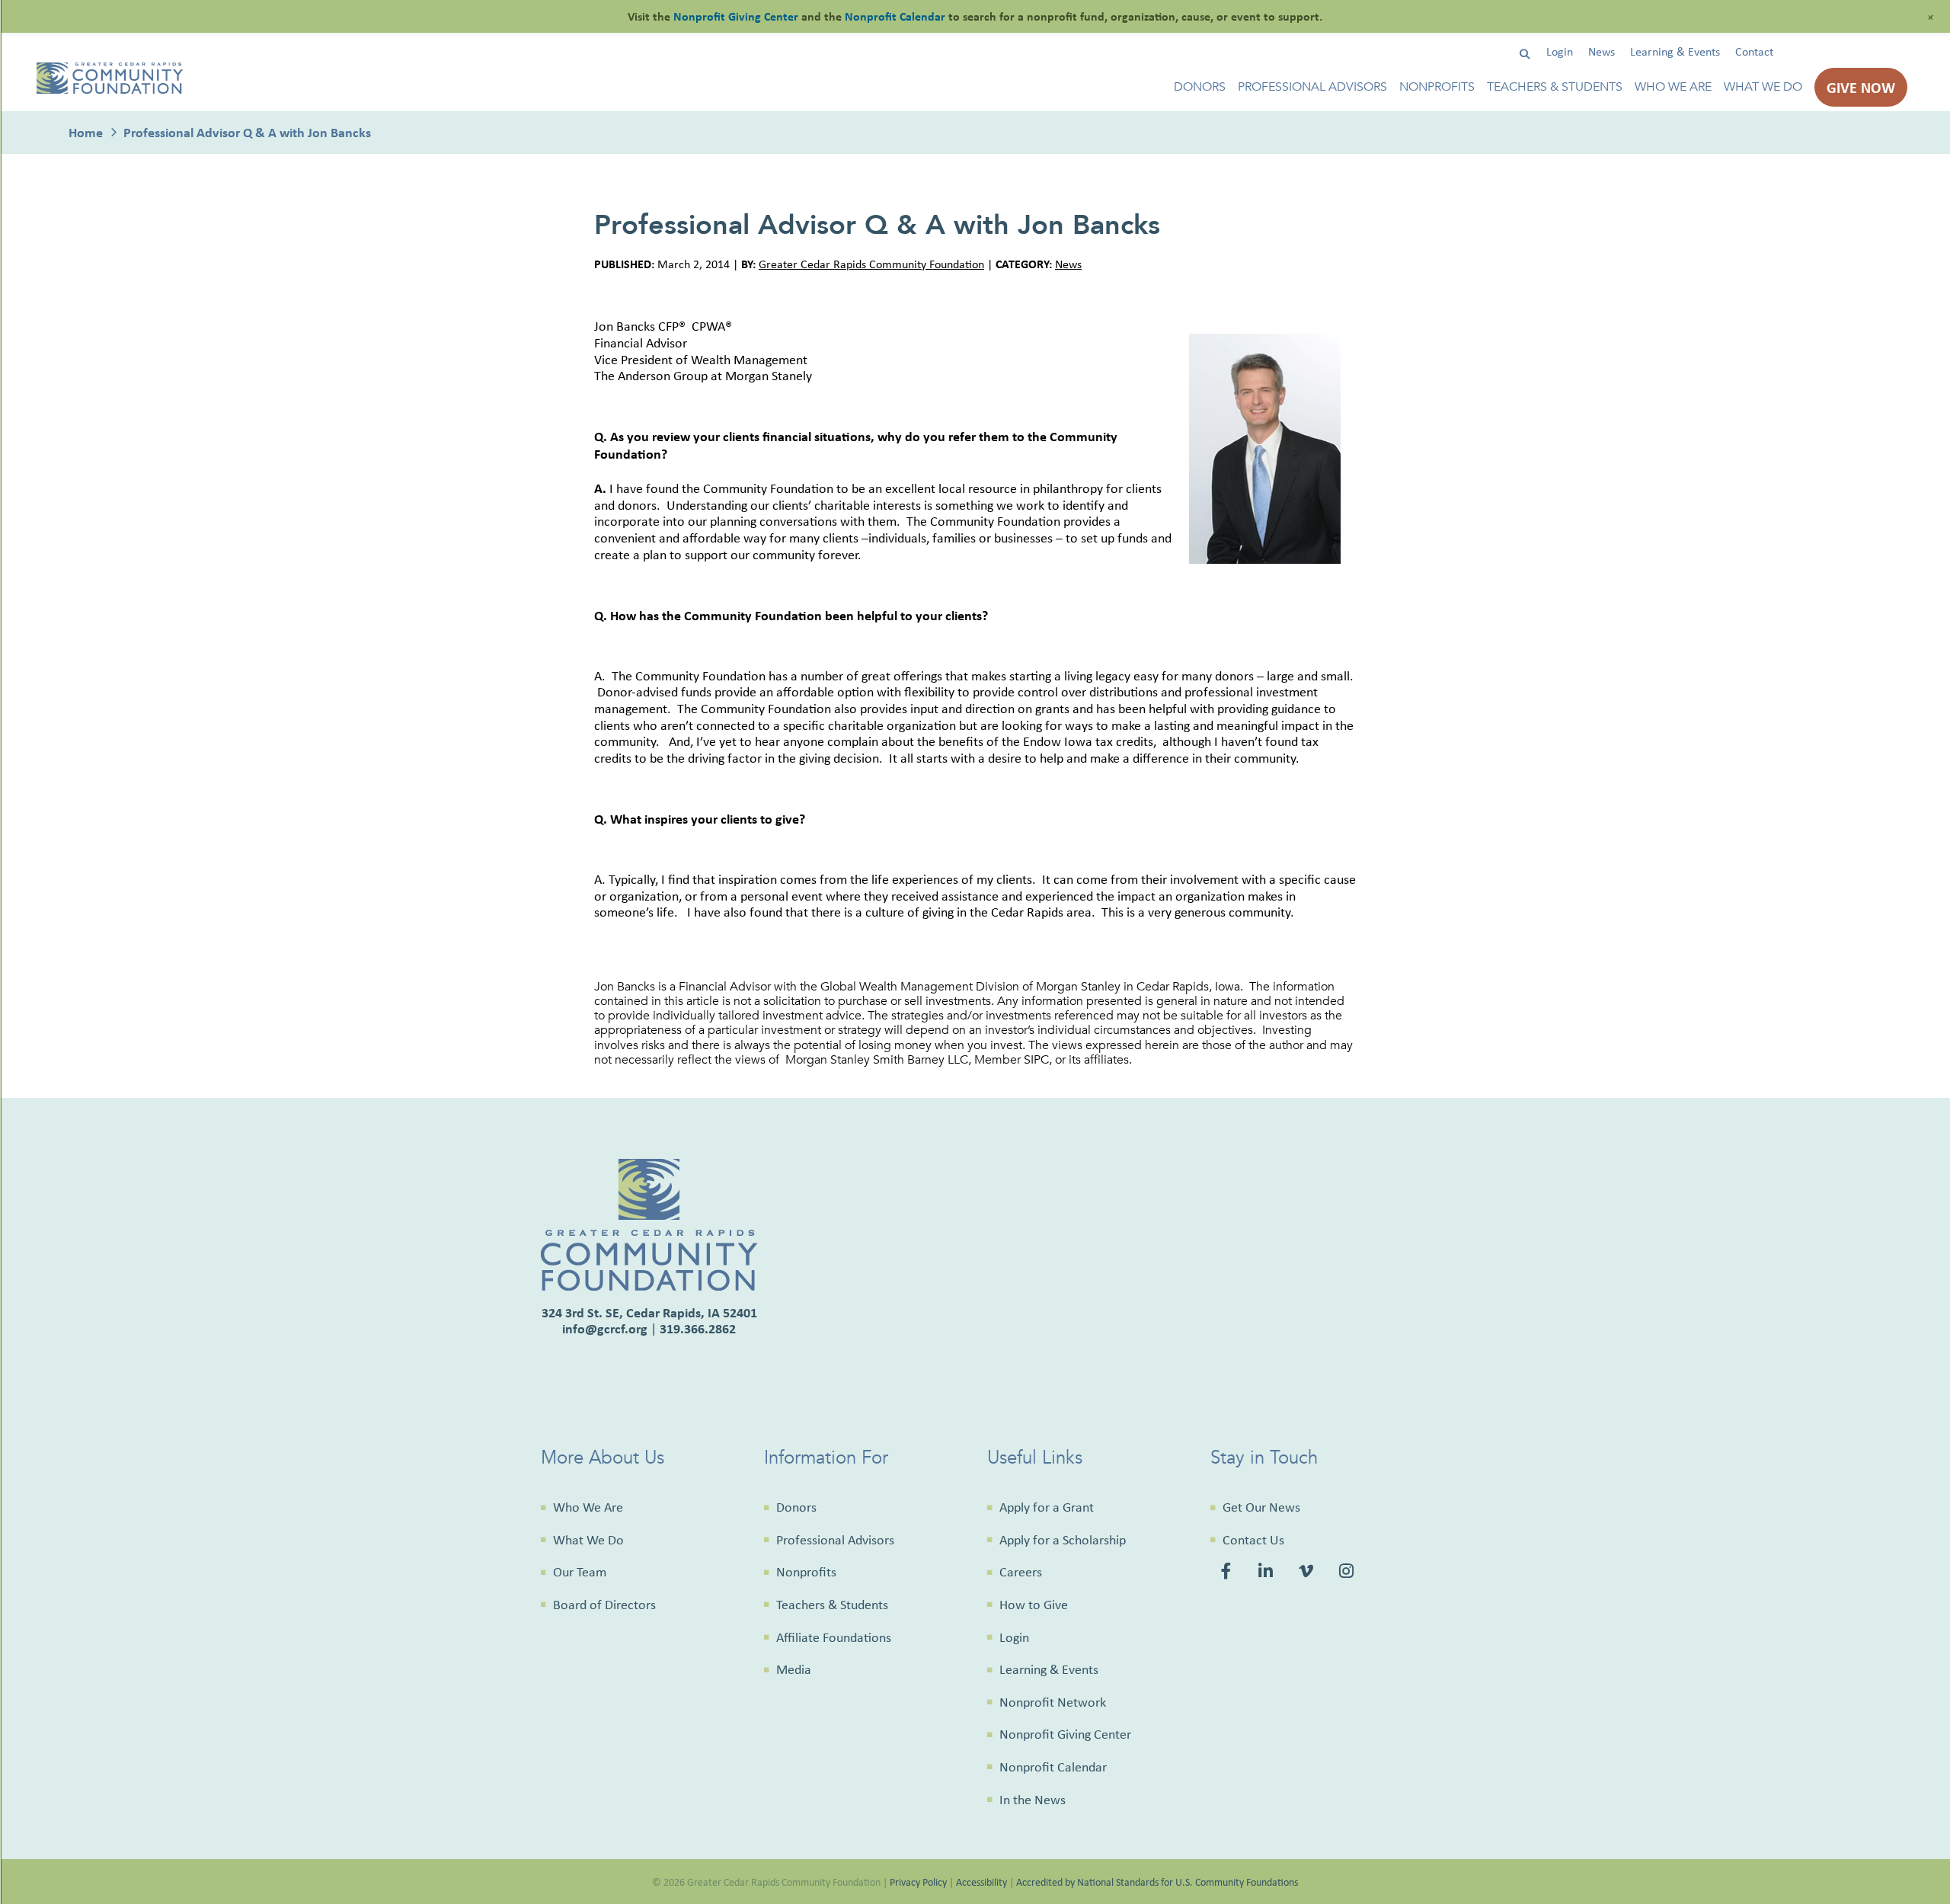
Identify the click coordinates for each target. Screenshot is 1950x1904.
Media (794, 1669)
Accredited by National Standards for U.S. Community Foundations (1157, 1882)
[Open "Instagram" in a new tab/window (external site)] (1349, 1573)
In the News (1033, 1800)
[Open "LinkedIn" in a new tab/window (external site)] (1267, 1573)
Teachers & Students (1555, 87)
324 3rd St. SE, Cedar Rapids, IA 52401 (649, 1312)
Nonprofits (1437, 87)
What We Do (1763, 87)
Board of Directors (604, 1605)
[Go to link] (110, 90)
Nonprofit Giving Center (1065, 1734)
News (1602, 51)
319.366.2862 (698, 1328)
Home (86, 132)
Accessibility (981, 1882)
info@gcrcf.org (605, 1328)
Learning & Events (1675, 51)
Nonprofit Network (1053, 1702)
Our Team (580, 1572)
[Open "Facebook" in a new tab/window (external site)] (1229, 1573)
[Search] (1525, 54)
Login (1560, 51)
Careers (1021, 1572)
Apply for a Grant (1047, 1507)
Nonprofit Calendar (1053, 1767)
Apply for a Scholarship (1063, 1540)
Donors (1200, 87)
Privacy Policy (918, 1882)
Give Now (1861, 87)
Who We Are (1673, 87)
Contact (1754, 51)
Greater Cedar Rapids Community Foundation (871, 264)
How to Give (1034, 1605)
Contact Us (1253, 1540)
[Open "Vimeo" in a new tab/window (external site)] (1307, 1573)
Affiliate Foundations (834, 1637)
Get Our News (1261, 1507)
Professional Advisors (1312, 87)
